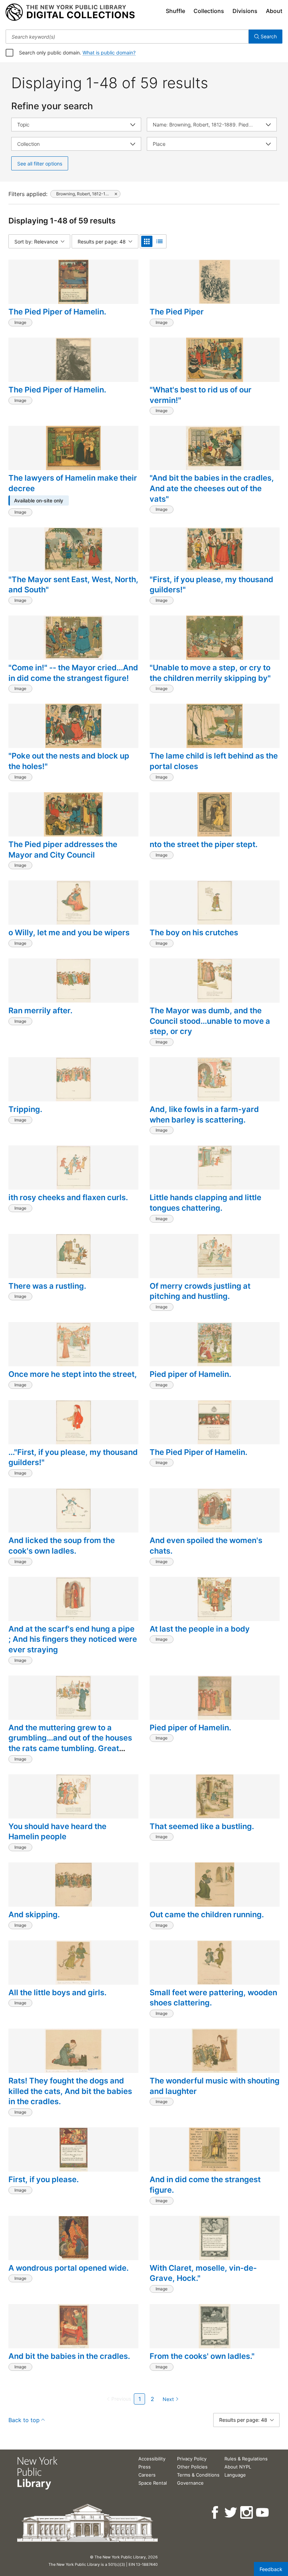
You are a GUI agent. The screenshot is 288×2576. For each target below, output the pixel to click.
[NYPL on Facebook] (215, 2513)
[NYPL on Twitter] (231, 2513)
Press (145, 2467)
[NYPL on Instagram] (247, 2513)
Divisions (245, 11)
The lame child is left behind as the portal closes (214, 761)
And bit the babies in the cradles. (69, 2356)
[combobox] (127, 37)
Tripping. (25, 1109)
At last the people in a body (200, 1629)
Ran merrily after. (40, 1010)
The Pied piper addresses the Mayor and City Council (63, 850)
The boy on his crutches (194, 932)
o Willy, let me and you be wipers (69, 932)
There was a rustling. (47, 1286)
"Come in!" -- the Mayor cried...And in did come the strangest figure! (73, 673)
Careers (147, 2475)
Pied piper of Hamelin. (190, 1374)
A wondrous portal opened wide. (68, 2268)
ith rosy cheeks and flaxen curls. (68, 1197)
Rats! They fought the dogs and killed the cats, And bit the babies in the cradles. (70, 2091)
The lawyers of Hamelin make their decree (73, 483)
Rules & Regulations (246, 2459)
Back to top (24, 2420)
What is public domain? (109, 53)
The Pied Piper (177, 312)
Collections (209, 11)
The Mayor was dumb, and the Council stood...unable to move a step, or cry (210, 1021)
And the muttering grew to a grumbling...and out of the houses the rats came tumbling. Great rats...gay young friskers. (70, 1743)
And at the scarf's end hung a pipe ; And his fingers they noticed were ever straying (73, 1639)
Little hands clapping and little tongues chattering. (205, 1203)
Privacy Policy (192, 2459)
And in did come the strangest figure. (205, 2185)
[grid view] (147, 241)
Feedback (271, 2569)
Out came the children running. (207, 1914)
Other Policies (192, 2467)
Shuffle (175, 11)
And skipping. (34, 1914)
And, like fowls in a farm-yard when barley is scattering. (204, 1114)
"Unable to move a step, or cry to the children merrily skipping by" (210, 673)
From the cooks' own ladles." (202, 2356)
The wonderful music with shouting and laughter (215, 2086)
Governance (190, 2483)
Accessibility (152, 2459)
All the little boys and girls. (57, 1992)
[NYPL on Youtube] (263, 2513)
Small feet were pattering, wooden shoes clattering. (213, 1998)
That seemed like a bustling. (202, 1826)
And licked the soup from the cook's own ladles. (62, 1546)
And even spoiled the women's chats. (206, 1546)
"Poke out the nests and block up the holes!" (69, 761)
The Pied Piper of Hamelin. (57, 312)
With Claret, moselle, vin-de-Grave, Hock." (203, 2273)
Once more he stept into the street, (73, 1374)
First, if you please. (44, 2179)
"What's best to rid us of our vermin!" (201, 395)
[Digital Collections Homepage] (70, 12)
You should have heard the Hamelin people (57, 1832)
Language (235, 2475)
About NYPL (238, 2467)
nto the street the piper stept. (204, 844)
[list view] (159, 241)
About (274, 11)
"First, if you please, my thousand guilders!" (211, 585)
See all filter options (40, 164)
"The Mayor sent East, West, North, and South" (73, 585)
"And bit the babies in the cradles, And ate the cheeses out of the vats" (212, 488)
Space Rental (153, 2483)
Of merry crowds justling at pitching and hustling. (200, 1291)
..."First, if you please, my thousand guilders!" (73, 1457)
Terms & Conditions (198, 2475)
